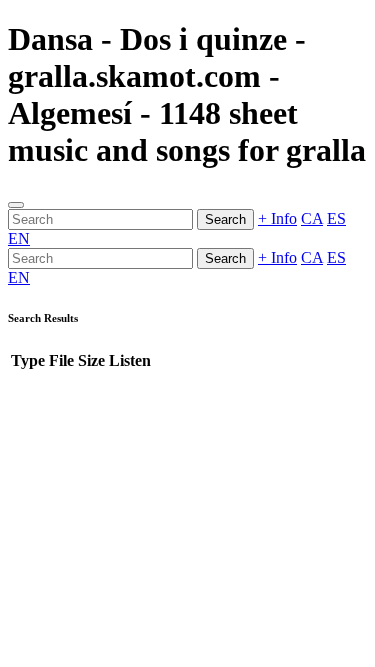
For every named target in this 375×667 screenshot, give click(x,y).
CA (312, 218)
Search (225, 219)
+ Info (277, 218)
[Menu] (16, 205)
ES (336, 218)
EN (19, 238)
